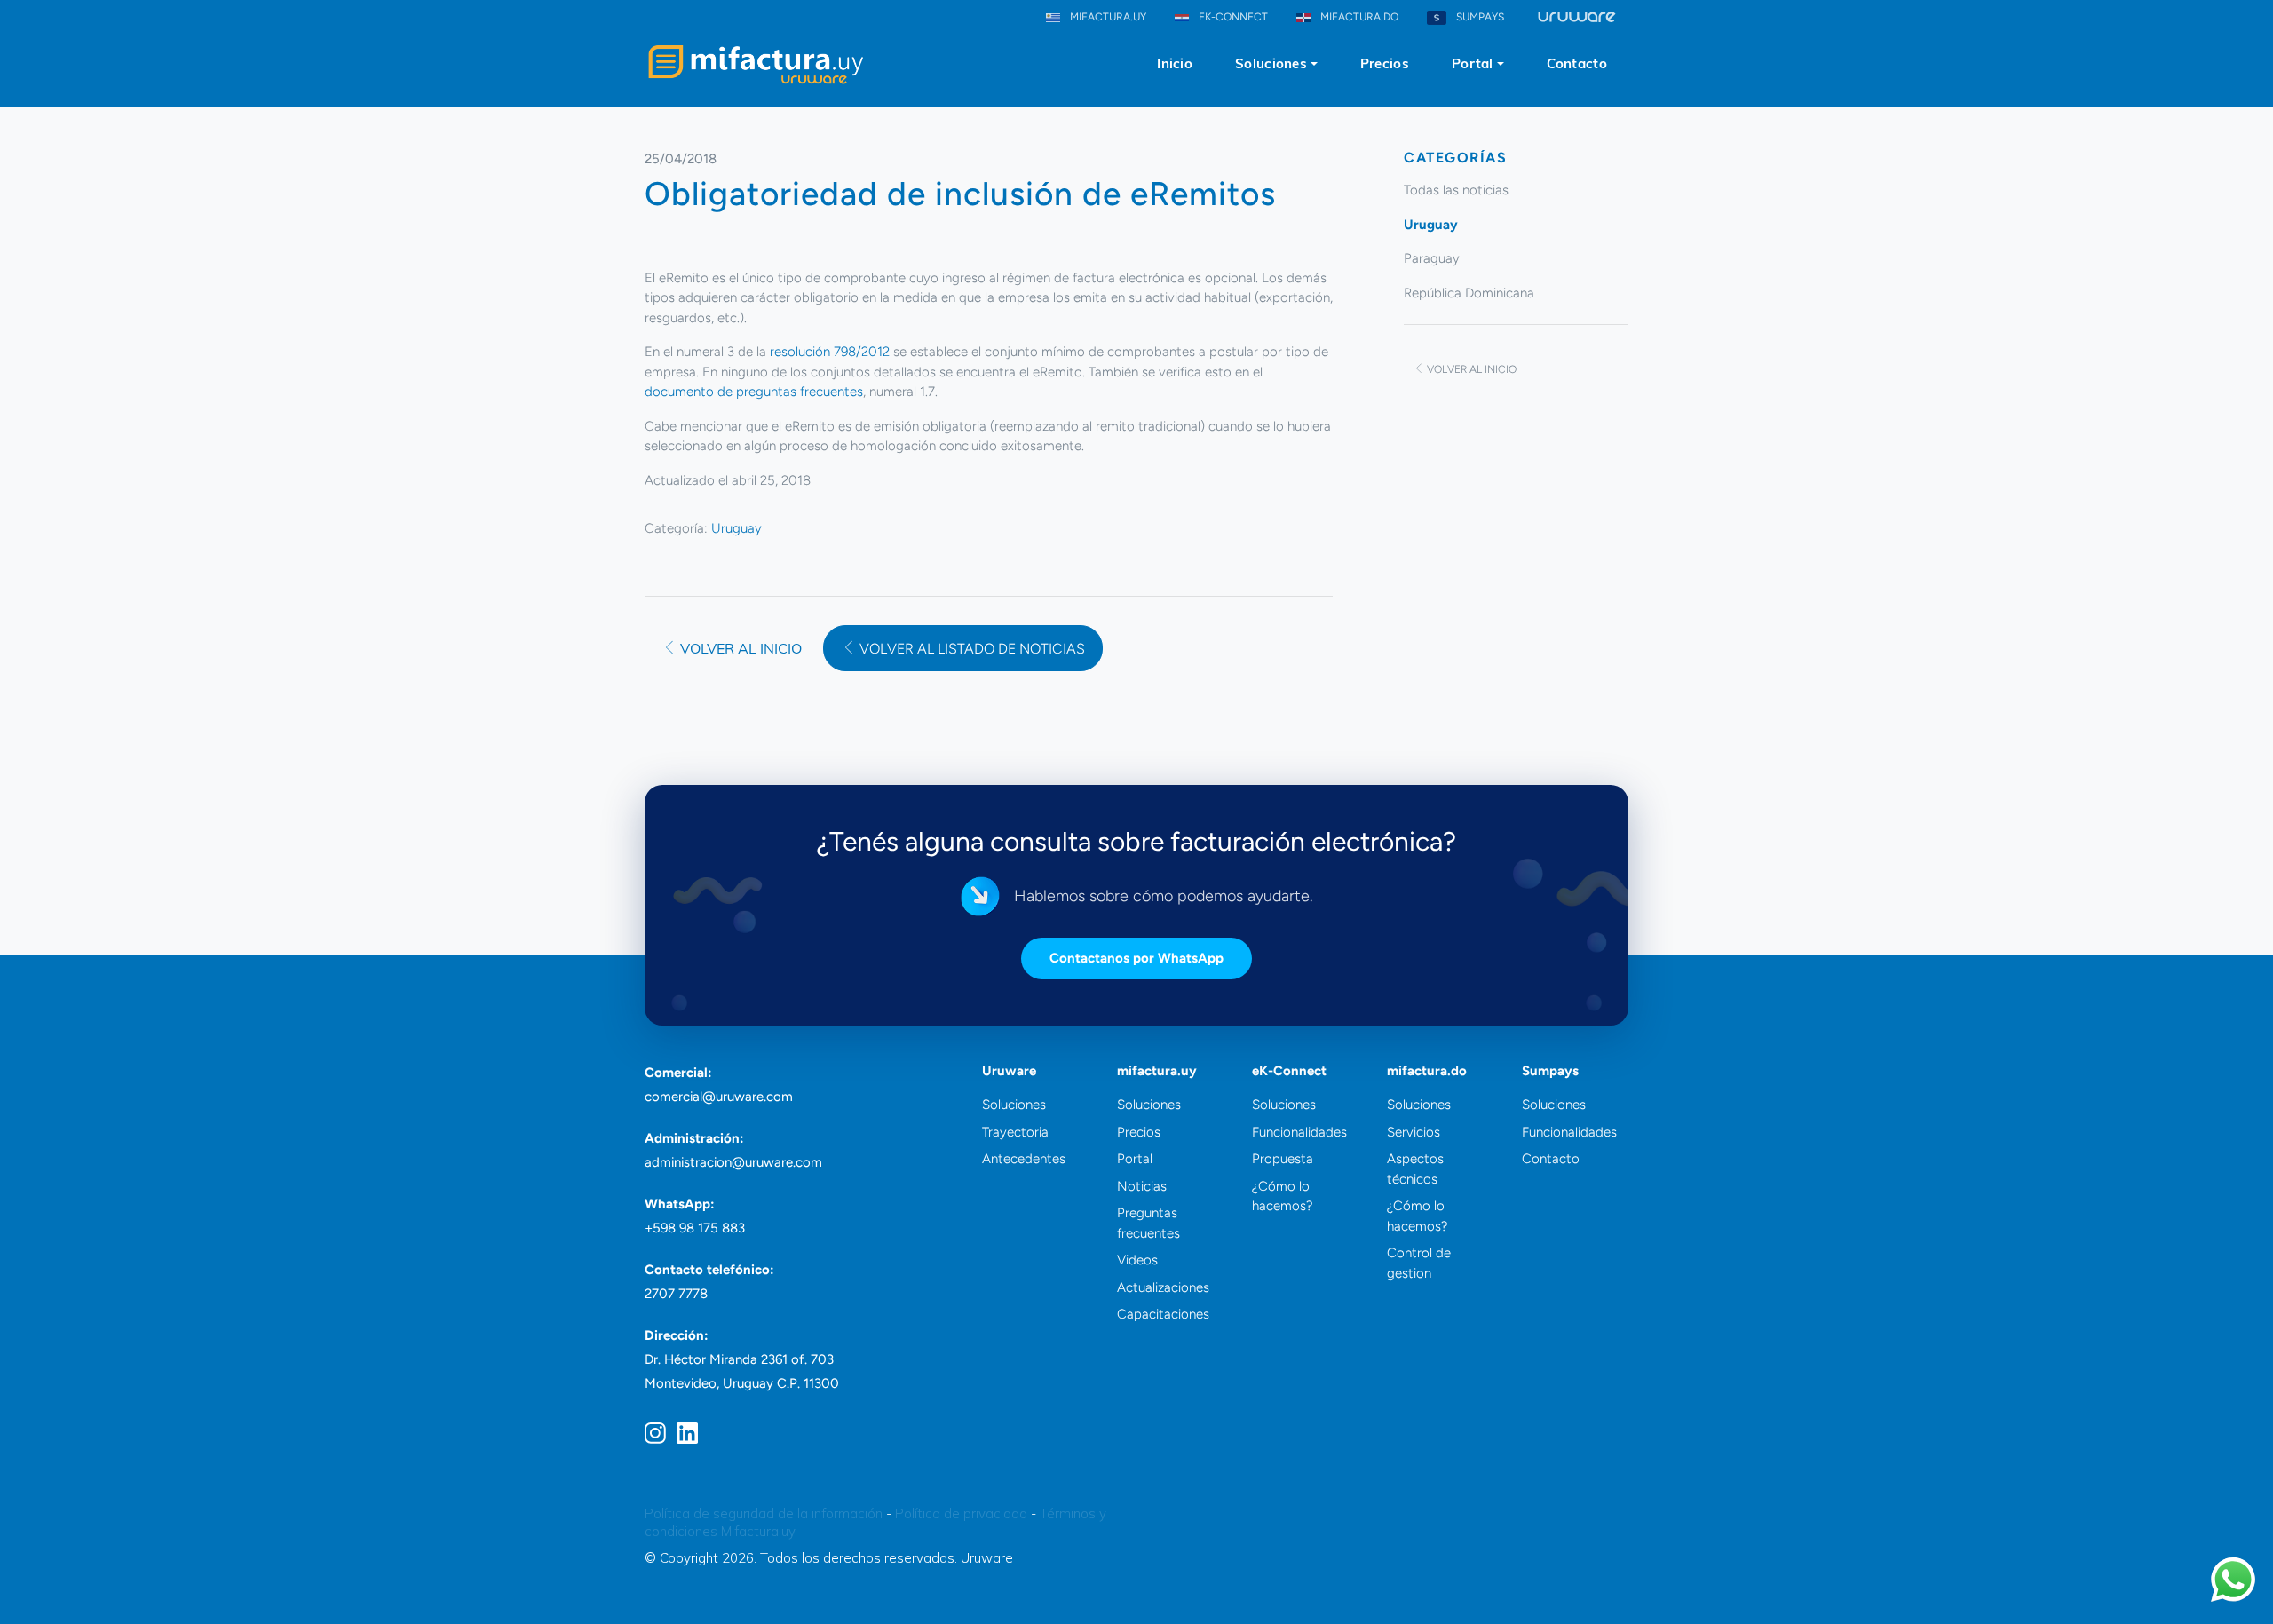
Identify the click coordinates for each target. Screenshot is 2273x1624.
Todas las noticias (1456, 190)
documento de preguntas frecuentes (754, 392)
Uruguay (737, 528)
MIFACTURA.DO (1358, 17)
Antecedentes (1024, 1159)
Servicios (1414, 1132)
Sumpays (1550, 1071)
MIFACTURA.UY (1107, 17)
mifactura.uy (1157, 1071)
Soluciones (1014, 1105)
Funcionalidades (1299, 1132)
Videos (1137, 1260)
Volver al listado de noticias (970, 649)
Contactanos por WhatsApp (1136, 958)
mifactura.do (1427, 1071)
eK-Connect (1289, 1071)
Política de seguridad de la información (764, 1513)
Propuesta (1283, 1159)
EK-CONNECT (1232, 17)
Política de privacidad (961, 1513)
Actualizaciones (1163, 1287)
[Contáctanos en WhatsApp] (2233, 1580)
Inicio (1175, 63)
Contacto (1577, 63)
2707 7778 (676, 1294)
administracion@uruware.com (733, 1162)
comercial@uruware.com (719, 1097)
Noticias (1142, 1186)
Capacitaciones (1163, 1314)
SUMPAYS (1479, 17)
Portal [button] (1473, 63)
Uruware (1009, 1071)
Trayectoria (1015, 1132)
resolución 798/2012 (830, 352)
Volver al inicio (739, 648)
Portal (1135, 1159)
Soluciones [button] (1271, 63)
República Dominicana (1469, 293)
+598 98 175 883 (695, 1228)
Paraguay (1432, 258)
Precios (1385, 63)
